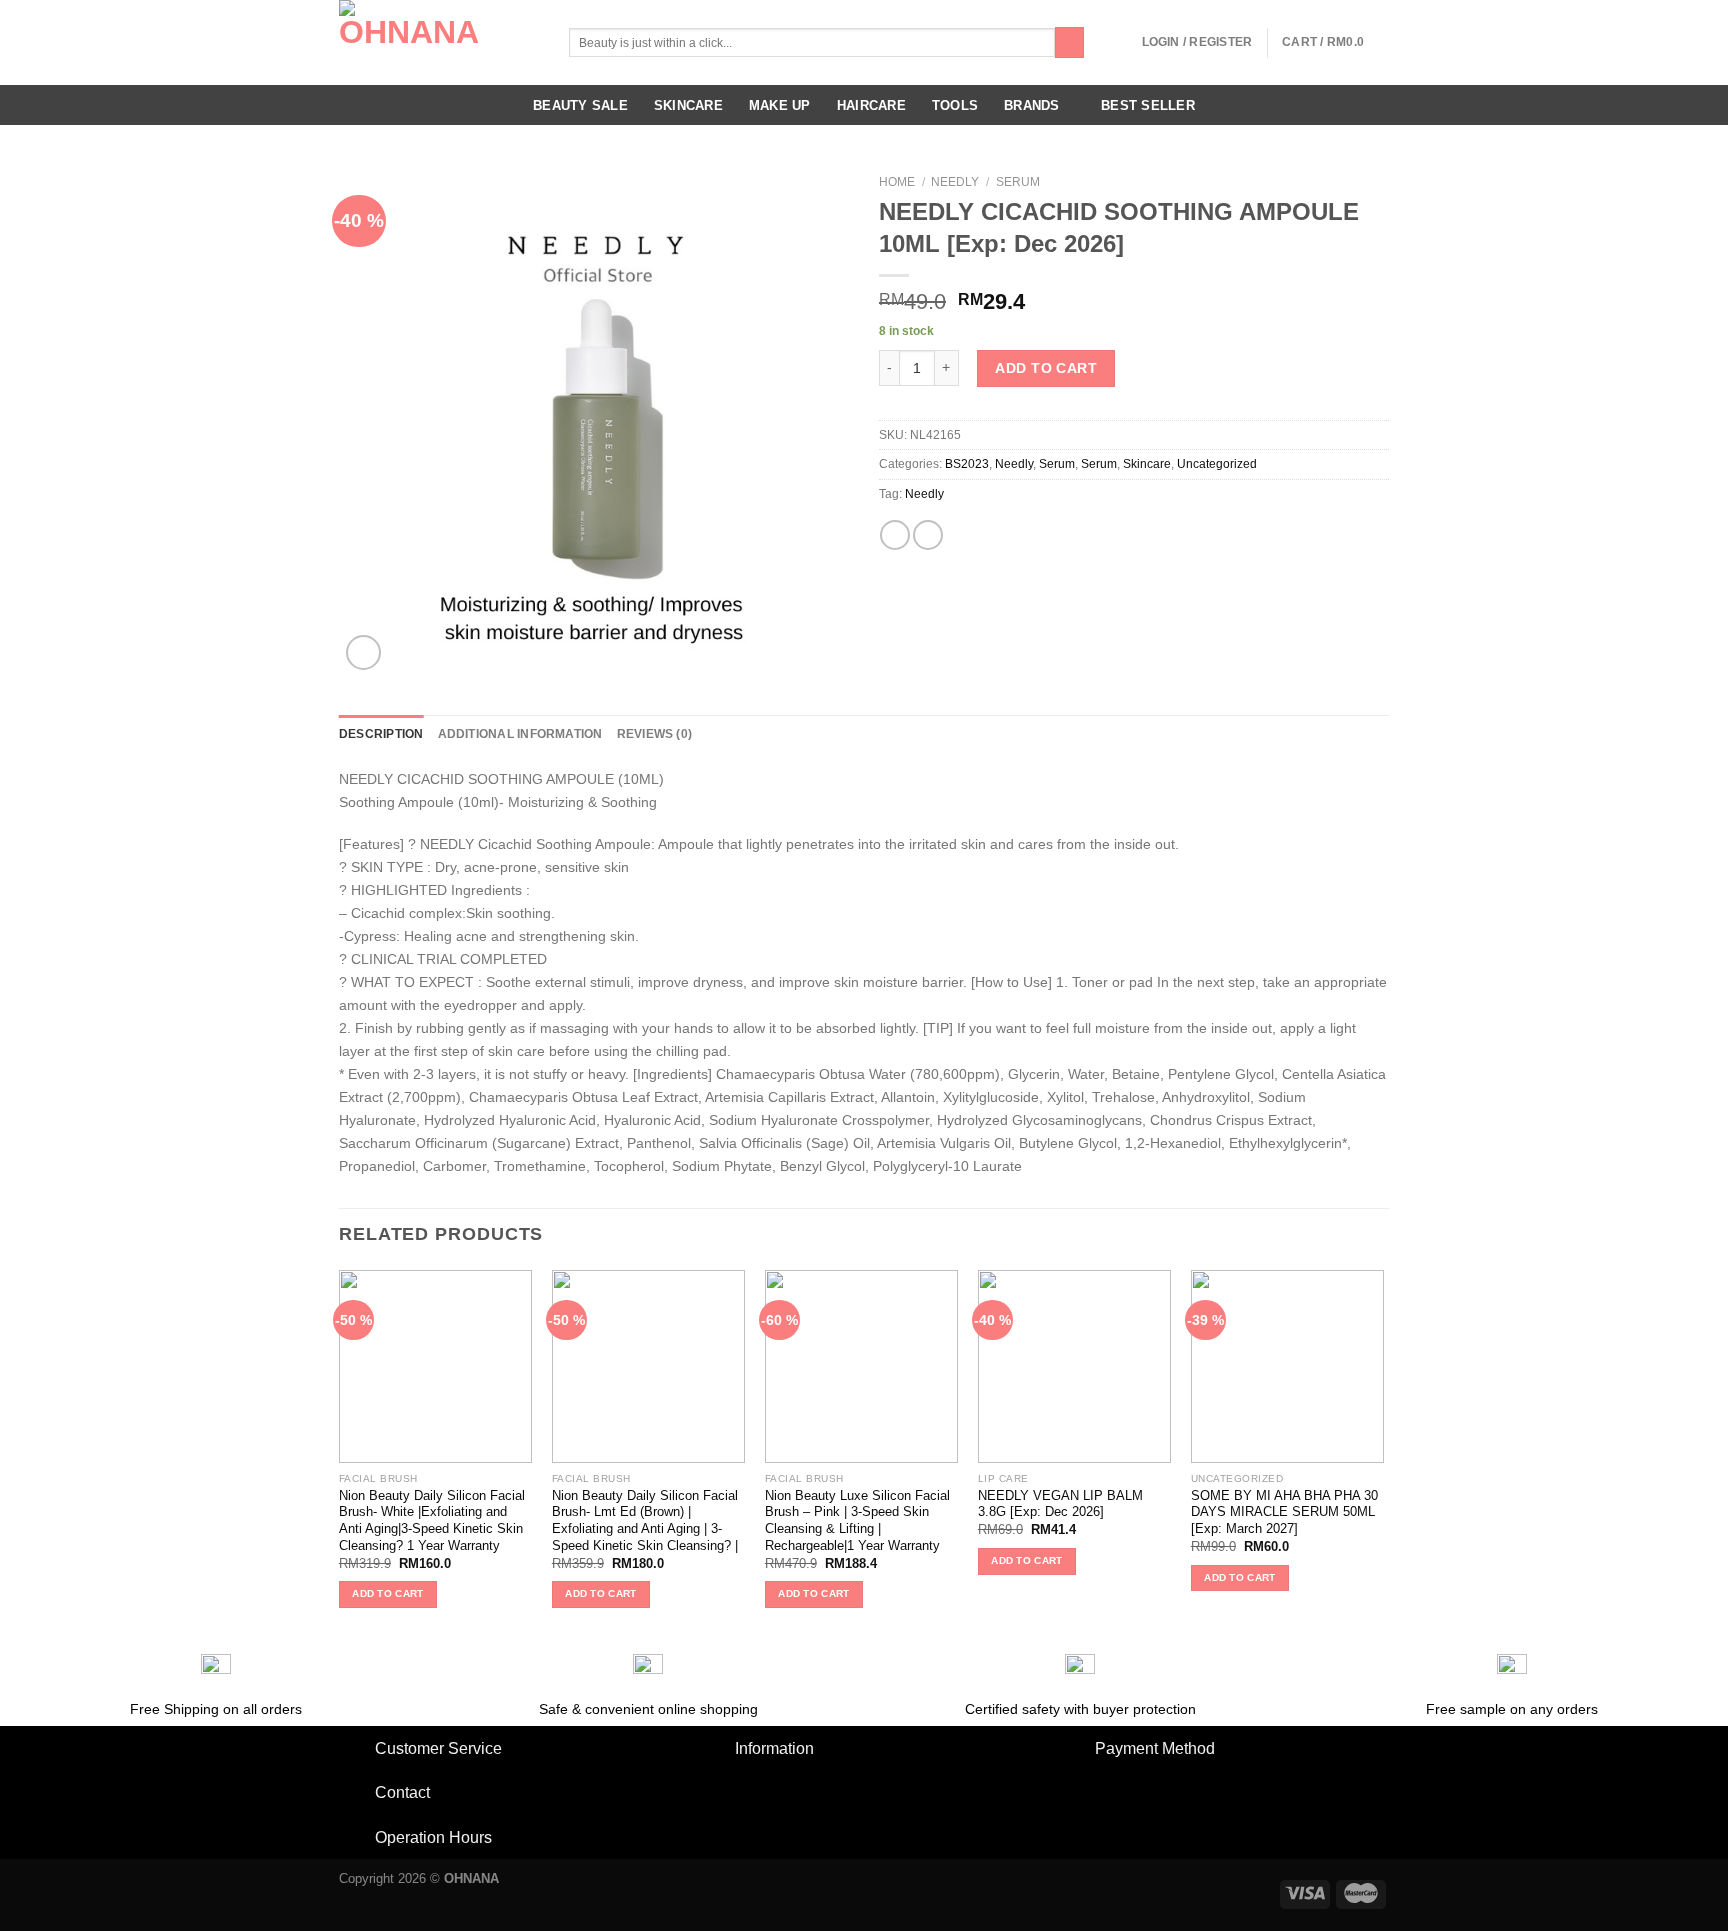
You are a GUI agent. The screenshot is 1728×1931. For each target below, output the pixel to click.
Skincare (688, 105)
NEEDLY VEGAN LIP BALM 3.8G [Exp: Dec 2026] (1060, 1504)
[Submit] (1070, 42)
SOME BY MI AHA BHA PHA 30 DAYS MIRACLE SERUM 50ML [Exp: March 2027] (1284, 1512)
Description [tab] (381, 734)
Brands (1032, 105)
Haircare (871, 105)
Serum (1018, 182)
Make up (780, 105)
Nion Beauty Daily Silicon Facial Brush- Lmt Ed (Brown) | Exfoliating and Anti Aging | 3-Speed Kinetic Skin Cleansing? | (645, 1520)
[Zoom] (363, 652)
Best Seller (1148, 105)
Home (897, 182)
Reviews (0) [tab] (655, 734)
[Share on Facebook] (895, 535)
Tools (955, 105)
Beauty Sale (580, 105)
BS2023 (967, 464)
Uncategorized (1217, 464)
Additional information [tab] (520, 734)
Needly (955, 182)
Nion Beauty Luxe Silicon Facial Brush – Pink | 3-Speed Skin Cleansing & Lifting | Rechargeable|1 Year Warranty (857, 1520)
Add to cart (1046, 368)
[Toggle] (356, 1750)
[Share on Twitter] (928, 535)
